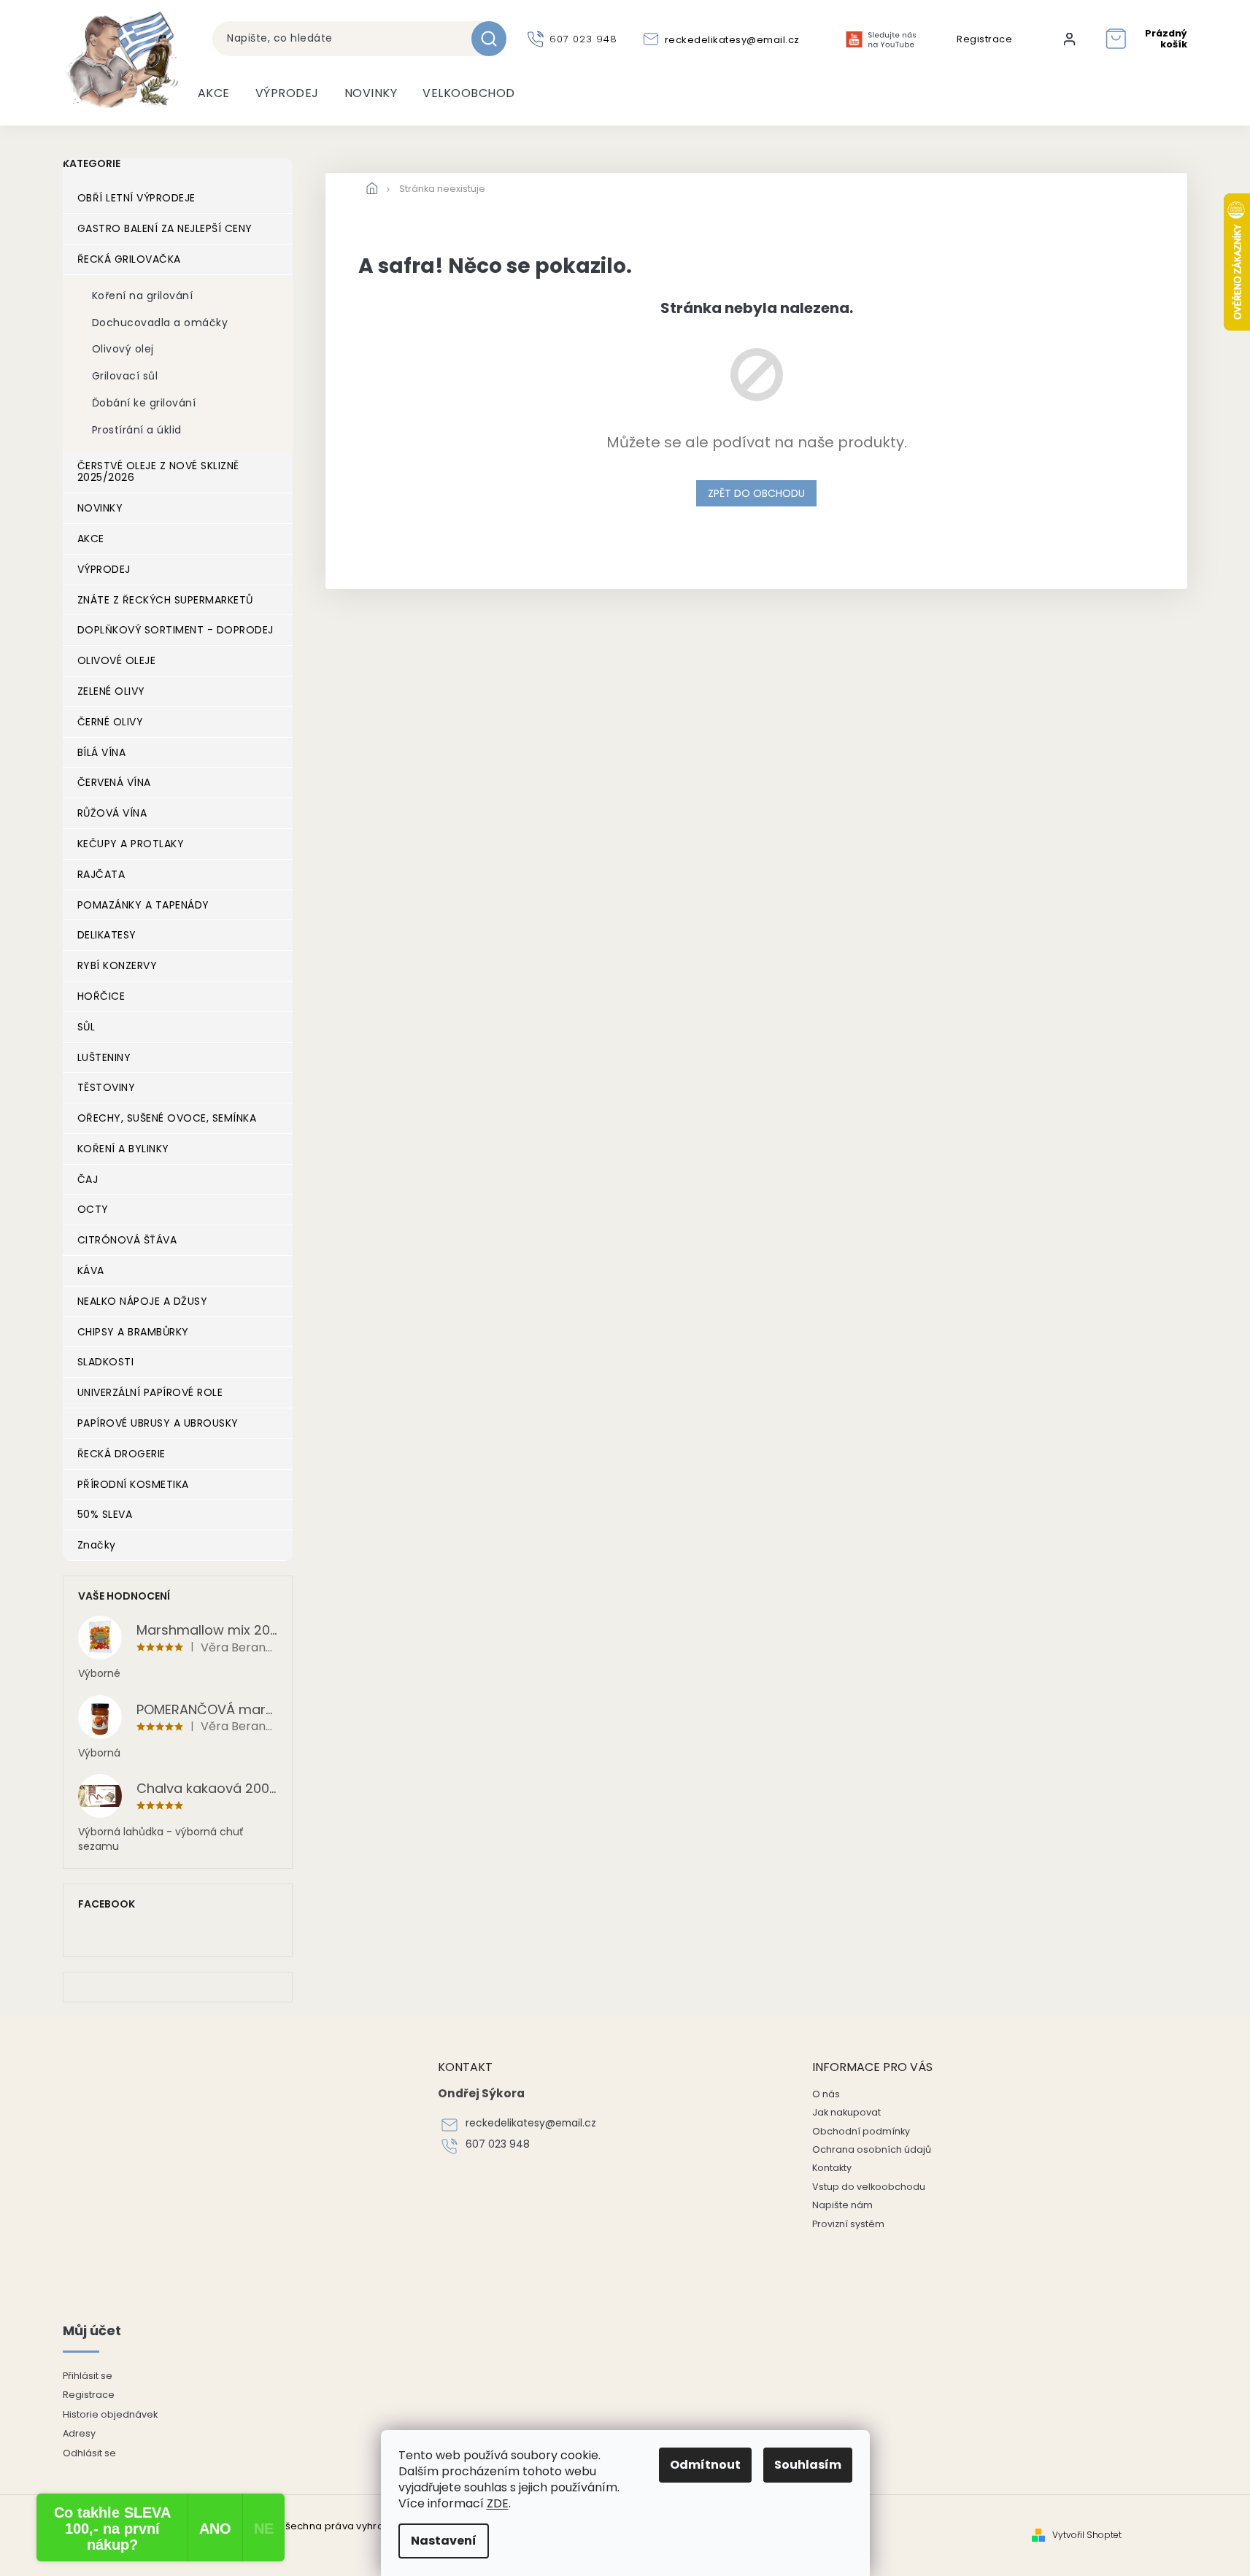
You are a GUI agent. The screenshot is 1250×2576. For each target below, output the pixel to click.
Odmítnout (705, 2465)
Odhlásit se (89, 2453)
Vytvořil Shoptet (1087, 2535)
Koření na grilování (143, 296)
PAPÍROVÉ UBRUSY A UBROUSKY (158, 1423)
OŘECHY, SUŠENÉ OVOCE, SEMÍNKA (167, 1118)
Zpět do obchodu (756, 493)
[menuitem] (214, 93)
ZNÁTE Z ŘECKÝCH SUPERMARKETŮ (165, 600)
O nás (826, 2094)
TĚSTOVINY (107, 1087)
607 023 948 (498, 2144)
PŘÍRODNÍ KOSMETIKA (133, 1484)
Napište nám (842, 2205)
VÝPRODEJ (104, 569)
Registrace (984, 39)
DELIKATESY (107, 935)
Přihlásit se (88, 2376)
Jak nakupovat (846, 2112)
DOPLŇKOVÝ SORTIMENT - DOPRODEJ (175, 630)
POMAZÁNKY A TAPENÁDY (143, 905)
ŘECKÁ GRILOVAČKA (129, 259)
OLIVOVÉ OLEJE (117, 660)
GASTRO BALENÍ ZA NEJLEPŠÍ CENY (165, 228)
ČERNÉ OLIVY (111, 722)
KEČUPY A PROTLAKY (131, 844)
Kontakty (832, 2168)
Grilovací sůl (125, 376)
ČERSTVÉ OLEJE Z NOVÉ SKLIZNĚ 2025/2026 (158, 472)
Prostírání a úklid (137, 430)
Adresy (79, 2433)
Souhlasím (808, 2465)
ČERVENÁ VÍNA (114, 782)
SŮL (86, 1027)
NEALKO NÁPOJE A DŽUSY (143, 1301)
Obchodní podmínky (861, 2131)
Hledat (494, 39)
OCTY (93, 1209)
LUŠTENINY (104, 1057)
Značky (97, 1545)
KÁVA (91, 1270)
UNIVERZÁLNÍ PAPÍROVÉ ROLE (150, 1392)
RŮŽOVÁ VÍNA (112, 813)
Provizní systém (848, 2224)
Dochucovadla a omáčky (160, 323)
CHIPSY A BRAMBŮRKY (133, 1332)
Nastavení (444, 2541)
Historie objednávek (110, 2414)
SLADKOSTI (106, 1362)
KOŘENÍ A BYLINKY (123, 1149)
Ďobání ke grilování (144, 403)
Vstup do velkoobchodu (869, 2187)
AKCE (91, 539)
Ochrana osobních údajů (872, 2149)
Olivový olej (123, 349)
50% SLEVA (105, 1514)
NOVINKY (100, 508)
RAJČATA (101, 874)
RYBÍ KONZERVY (117, 965)
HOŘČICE (101, 996)
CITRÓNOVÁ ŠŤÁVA (127, 1240)
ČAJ (88, 1179)
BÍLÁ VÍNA (102, 752)
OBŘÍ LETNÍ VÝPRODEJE (136, 198)
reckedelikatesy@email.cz (531, 2123)
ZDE (498, 2503)
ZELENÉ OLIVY (111, 691)
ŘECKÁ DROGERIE (121, 1454)
